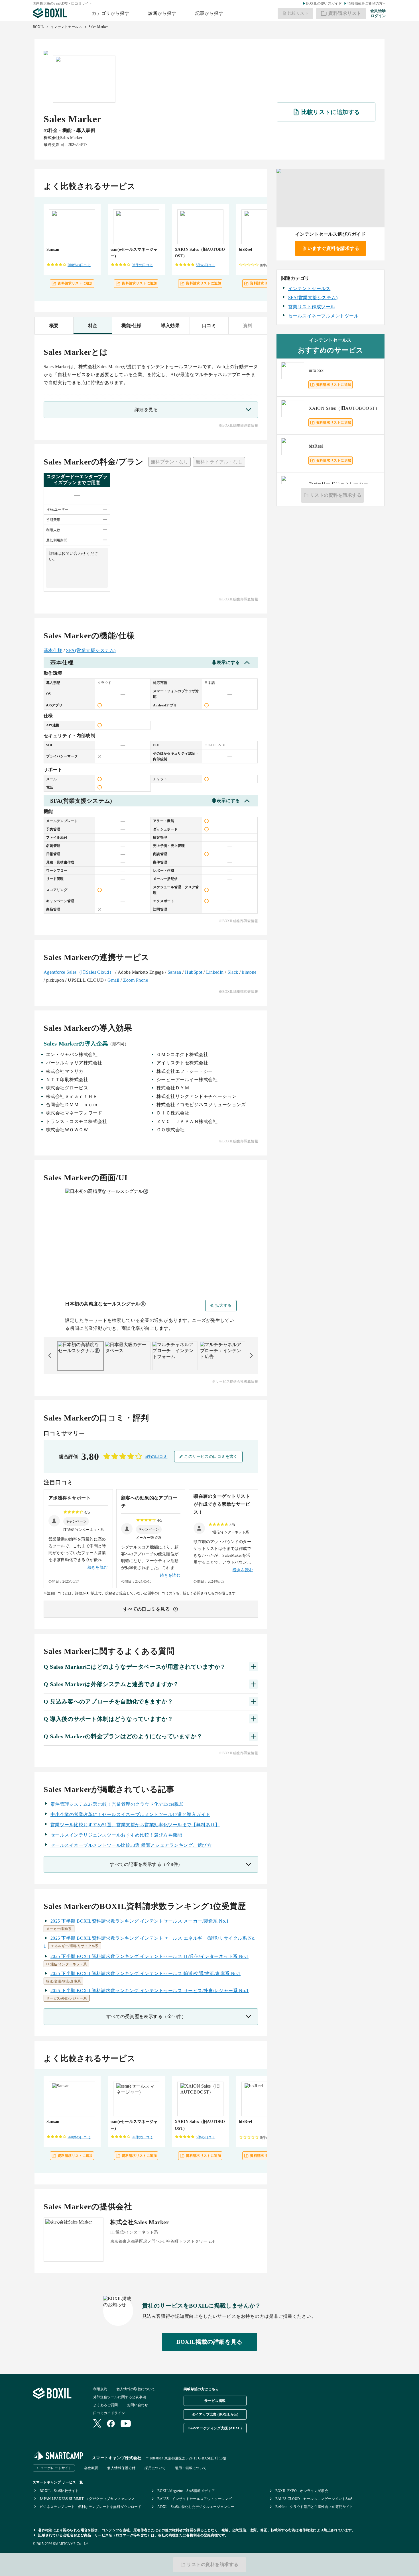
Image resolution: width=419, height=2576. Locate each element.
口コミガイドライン (109, 2413)
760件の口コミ (79, 265)
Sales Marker (98, 27)
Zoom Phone (136, 980)
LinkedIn (215, 972)
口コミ (209, 326)
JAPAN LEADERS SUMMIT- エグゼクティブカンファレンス (87, 2499)
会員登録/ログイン (378, 13)
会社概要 (91, 2468)
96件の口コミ (142, 265)
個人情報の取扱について (136, 2389)
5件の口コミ (206, 265)
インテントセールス (66, 27)
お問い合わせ (138, 2405)
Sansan (174, 972)
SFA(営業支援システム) (91, 650)
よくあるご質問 (106, 2405)
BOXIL (38, 27)
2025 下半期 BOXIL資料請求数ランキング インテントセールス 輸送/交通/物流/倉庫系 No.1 (146, 1973)
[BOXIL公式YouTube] (126, 2424)
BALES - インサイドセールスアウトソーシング (195, 2499)
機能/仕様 (131, 326)
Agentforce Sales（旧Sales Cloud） (79, 972)
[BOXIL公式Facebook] (111, 2424)
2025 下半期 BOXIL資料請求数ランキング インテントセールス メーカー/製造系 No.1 (140, 1921)
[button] (76, 1521)
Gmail (113, 980)
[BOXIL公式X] (97, 2424)
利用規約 (100, 2389)
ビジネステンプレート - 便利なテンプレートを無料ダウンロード (90, 2507)
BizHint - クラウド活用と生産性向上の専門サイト (314, 2507)
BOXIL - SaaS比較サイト (59, 2491)
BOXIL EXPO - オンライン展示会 (302, 2491)
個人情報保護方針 (121, 2468)
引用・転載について (191, 2468)
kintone (249, 972)
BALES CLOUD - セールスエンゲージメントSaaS (314, 2499)
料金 (93, 326)
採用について (155, 2468)
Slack (233, 972)
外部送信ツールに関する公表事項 (120, 2397)
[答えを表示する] (253, 1667)
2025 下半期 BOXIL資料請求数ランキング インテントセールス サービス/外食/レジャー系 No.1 (150, 1991)
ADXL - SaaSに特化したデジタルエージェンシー (196, 2507)
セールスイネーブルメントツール (323, 316)
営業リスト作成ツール (312, 307)
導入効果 (170, 326)
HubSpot (194, 972)
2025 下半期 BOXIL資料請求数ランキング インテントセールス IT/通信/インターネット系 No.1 (150, 1956)
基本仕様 (53, 650)
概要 (54, 326)
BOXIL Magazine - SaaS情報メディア (186, 2491)
